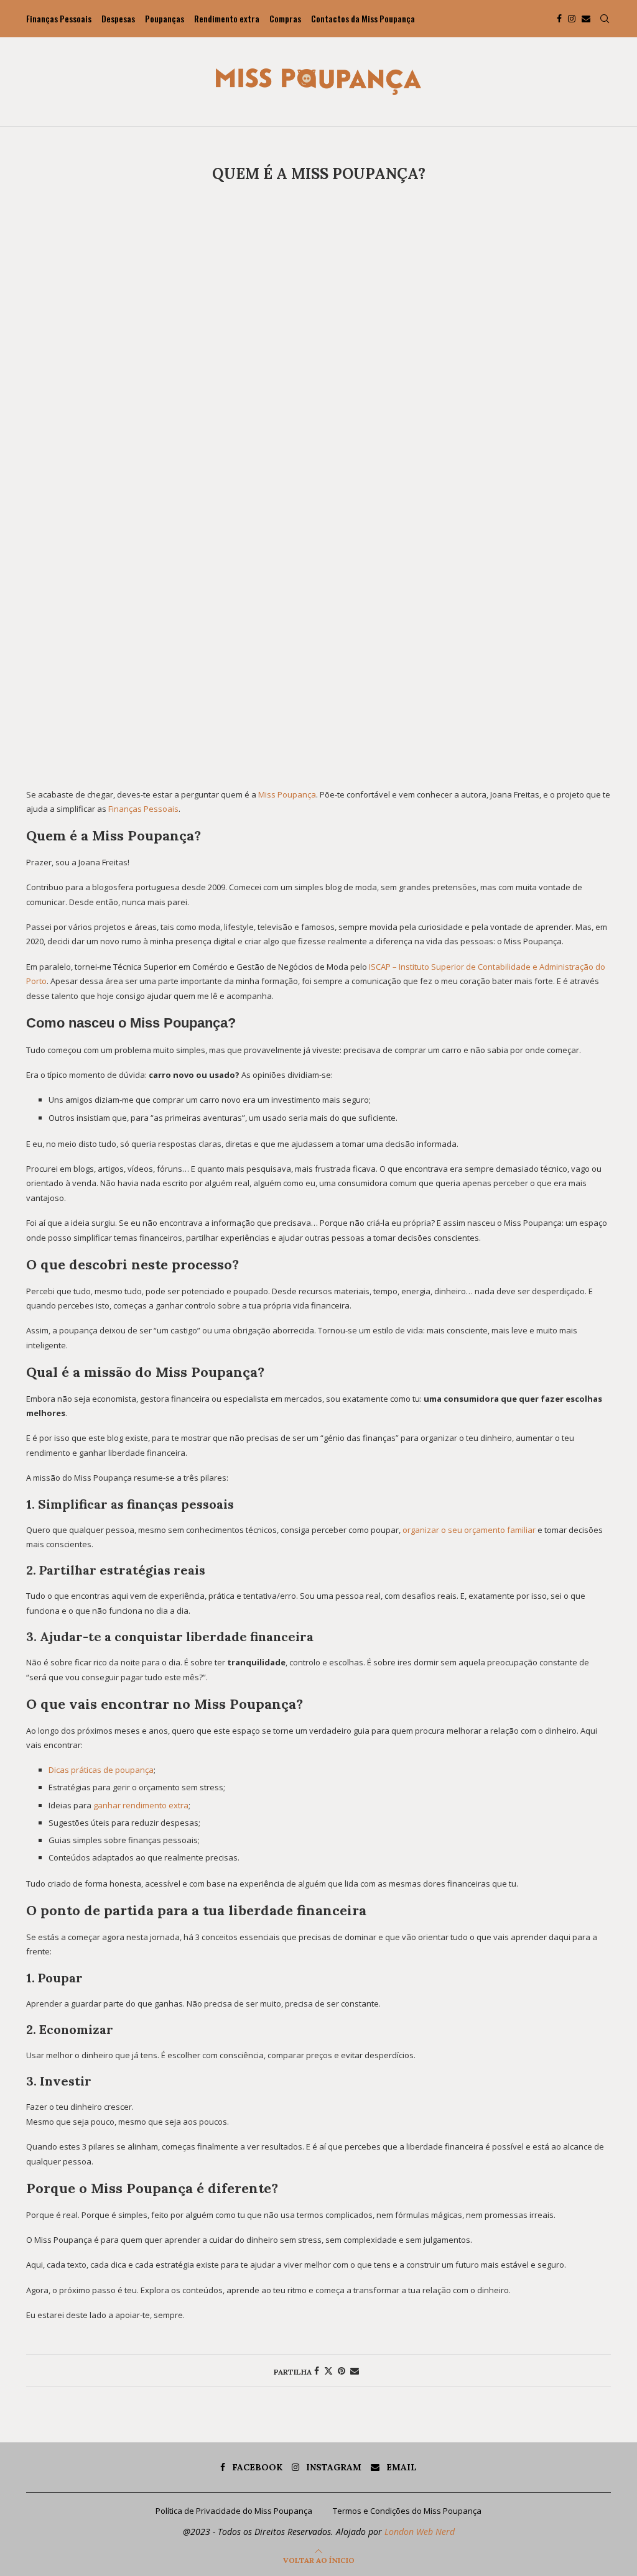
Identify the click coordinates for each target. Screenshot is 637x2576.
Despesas (118, 18)
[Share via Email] (355, 2371)
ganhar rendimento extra (141, 1805)
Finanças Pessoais (59, 18)
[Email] (586, 19)
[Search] (605, 19)
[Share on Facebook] (317, 2371)
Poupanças (165, 18)
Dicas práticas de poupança (101, 1770)
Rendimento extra (227, 18)
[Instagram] (572, 19)
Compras (285, 18)
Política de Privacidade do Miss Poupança (234, 2511)
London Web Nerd (420, 2532)
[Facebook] (559, 19)
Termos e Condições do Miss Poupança (407, 2511)
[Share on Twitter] (328, 2371)
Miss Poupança (287, 794)
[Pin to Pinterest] (342, 2371)
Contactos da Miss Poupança (363, 18)
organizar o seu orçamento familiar (469, 1530)
